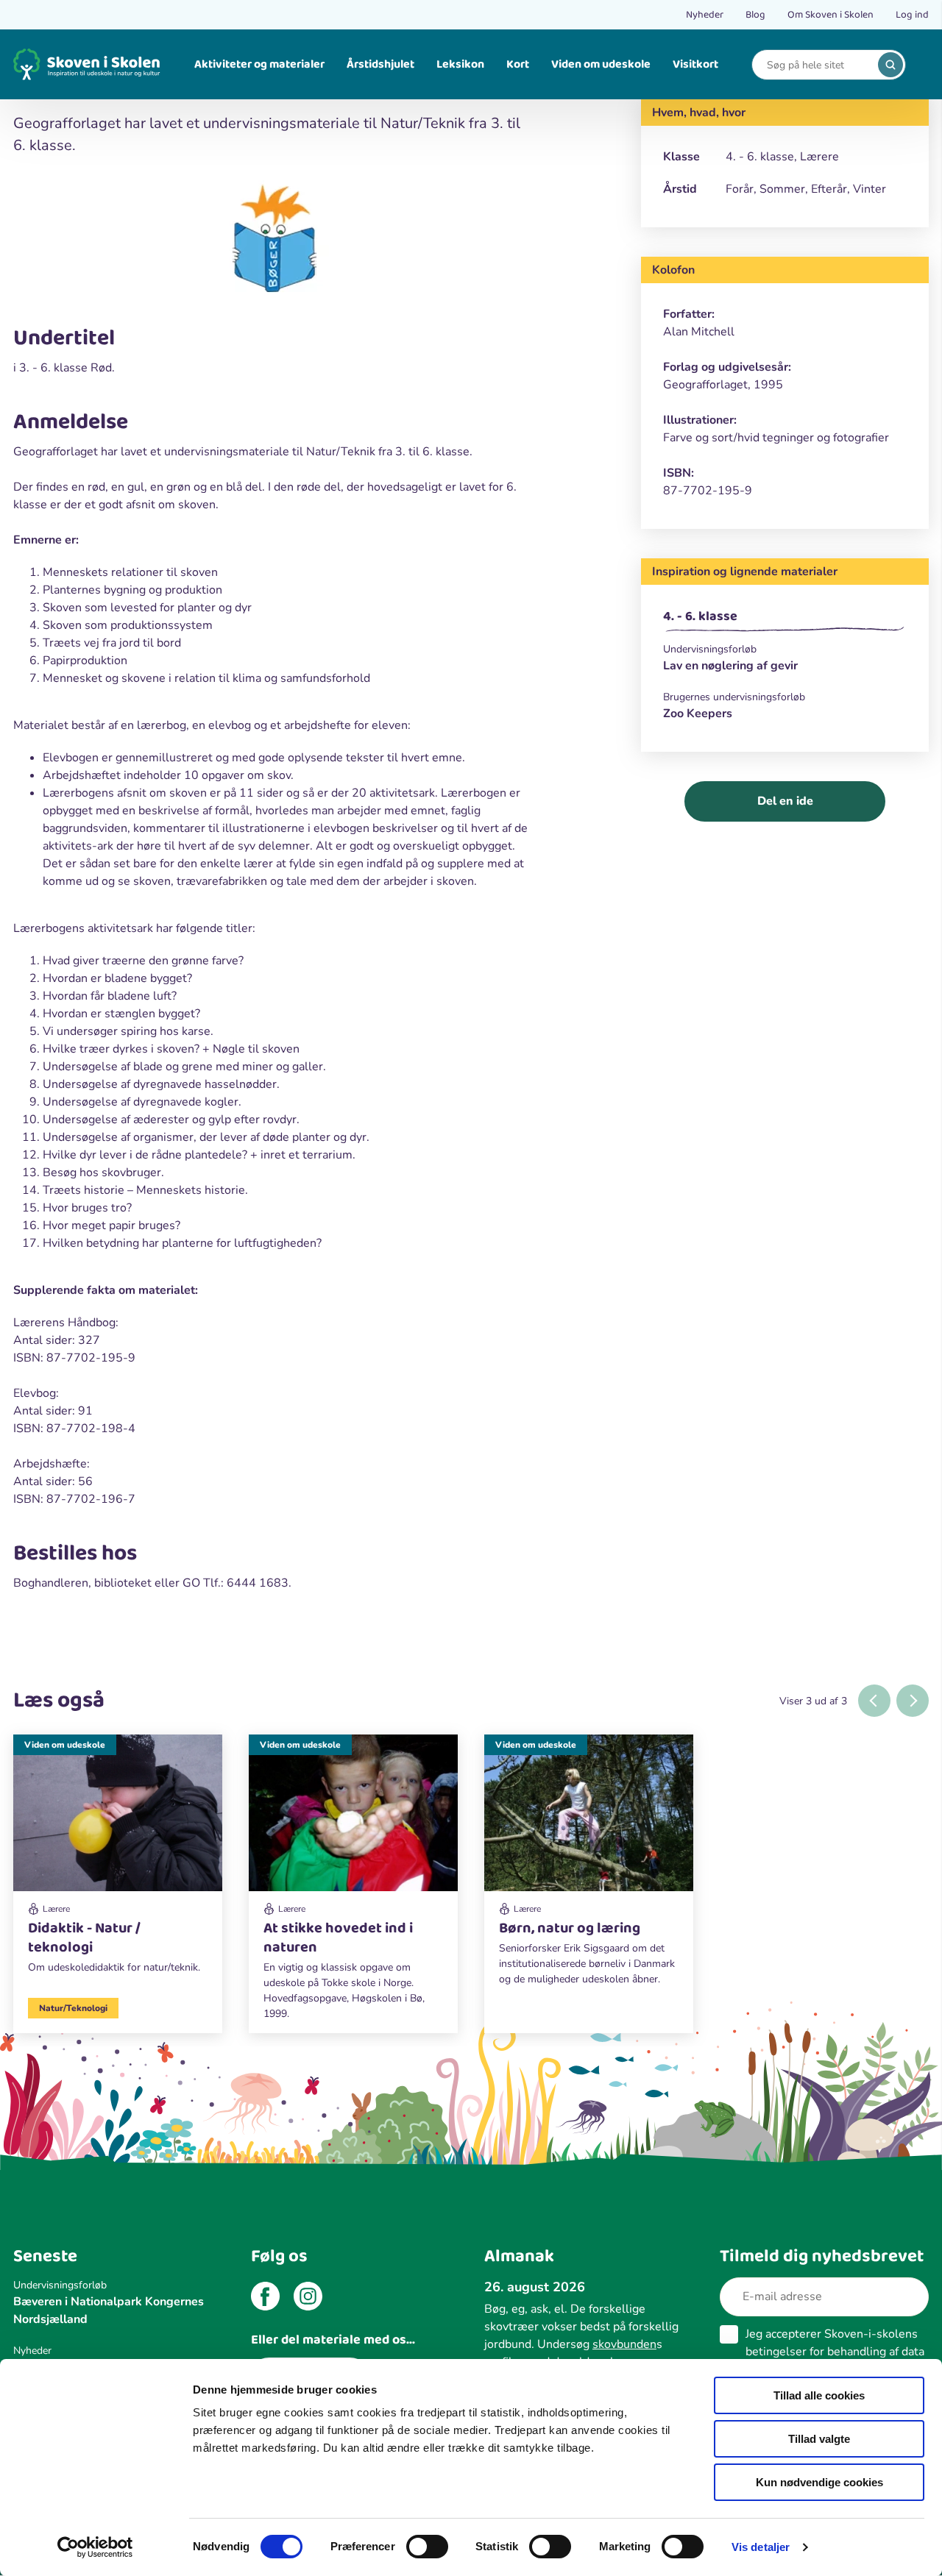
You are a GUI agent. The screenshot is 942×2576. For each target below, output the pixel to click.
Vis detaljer (761, 2547)
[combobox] (818, 65)
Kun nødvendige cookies (819, 2482)
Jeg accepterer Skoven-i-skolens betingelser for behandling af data (835, 2352)
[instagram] (308, 2299)
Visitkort (695, 64)
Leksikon (460, 64)
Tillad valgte (819, 2439)
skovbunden (624, 2344)
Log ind (912, 15)
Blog (755, 15)
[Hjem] (87, 64)
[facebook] (265, 2299)
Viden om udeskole (601, 64)
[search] (890, 65)
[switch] (427, 2547)
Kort (518, 64)
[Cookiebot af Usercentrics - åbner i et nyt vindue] (95, 2547)
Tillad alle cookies (819, 2395)
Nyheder (705, 15)
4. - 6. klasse (700, 616)
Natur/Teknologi (73, 2008)
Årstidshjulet (380, 64)
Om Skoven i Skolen (831, 15)
